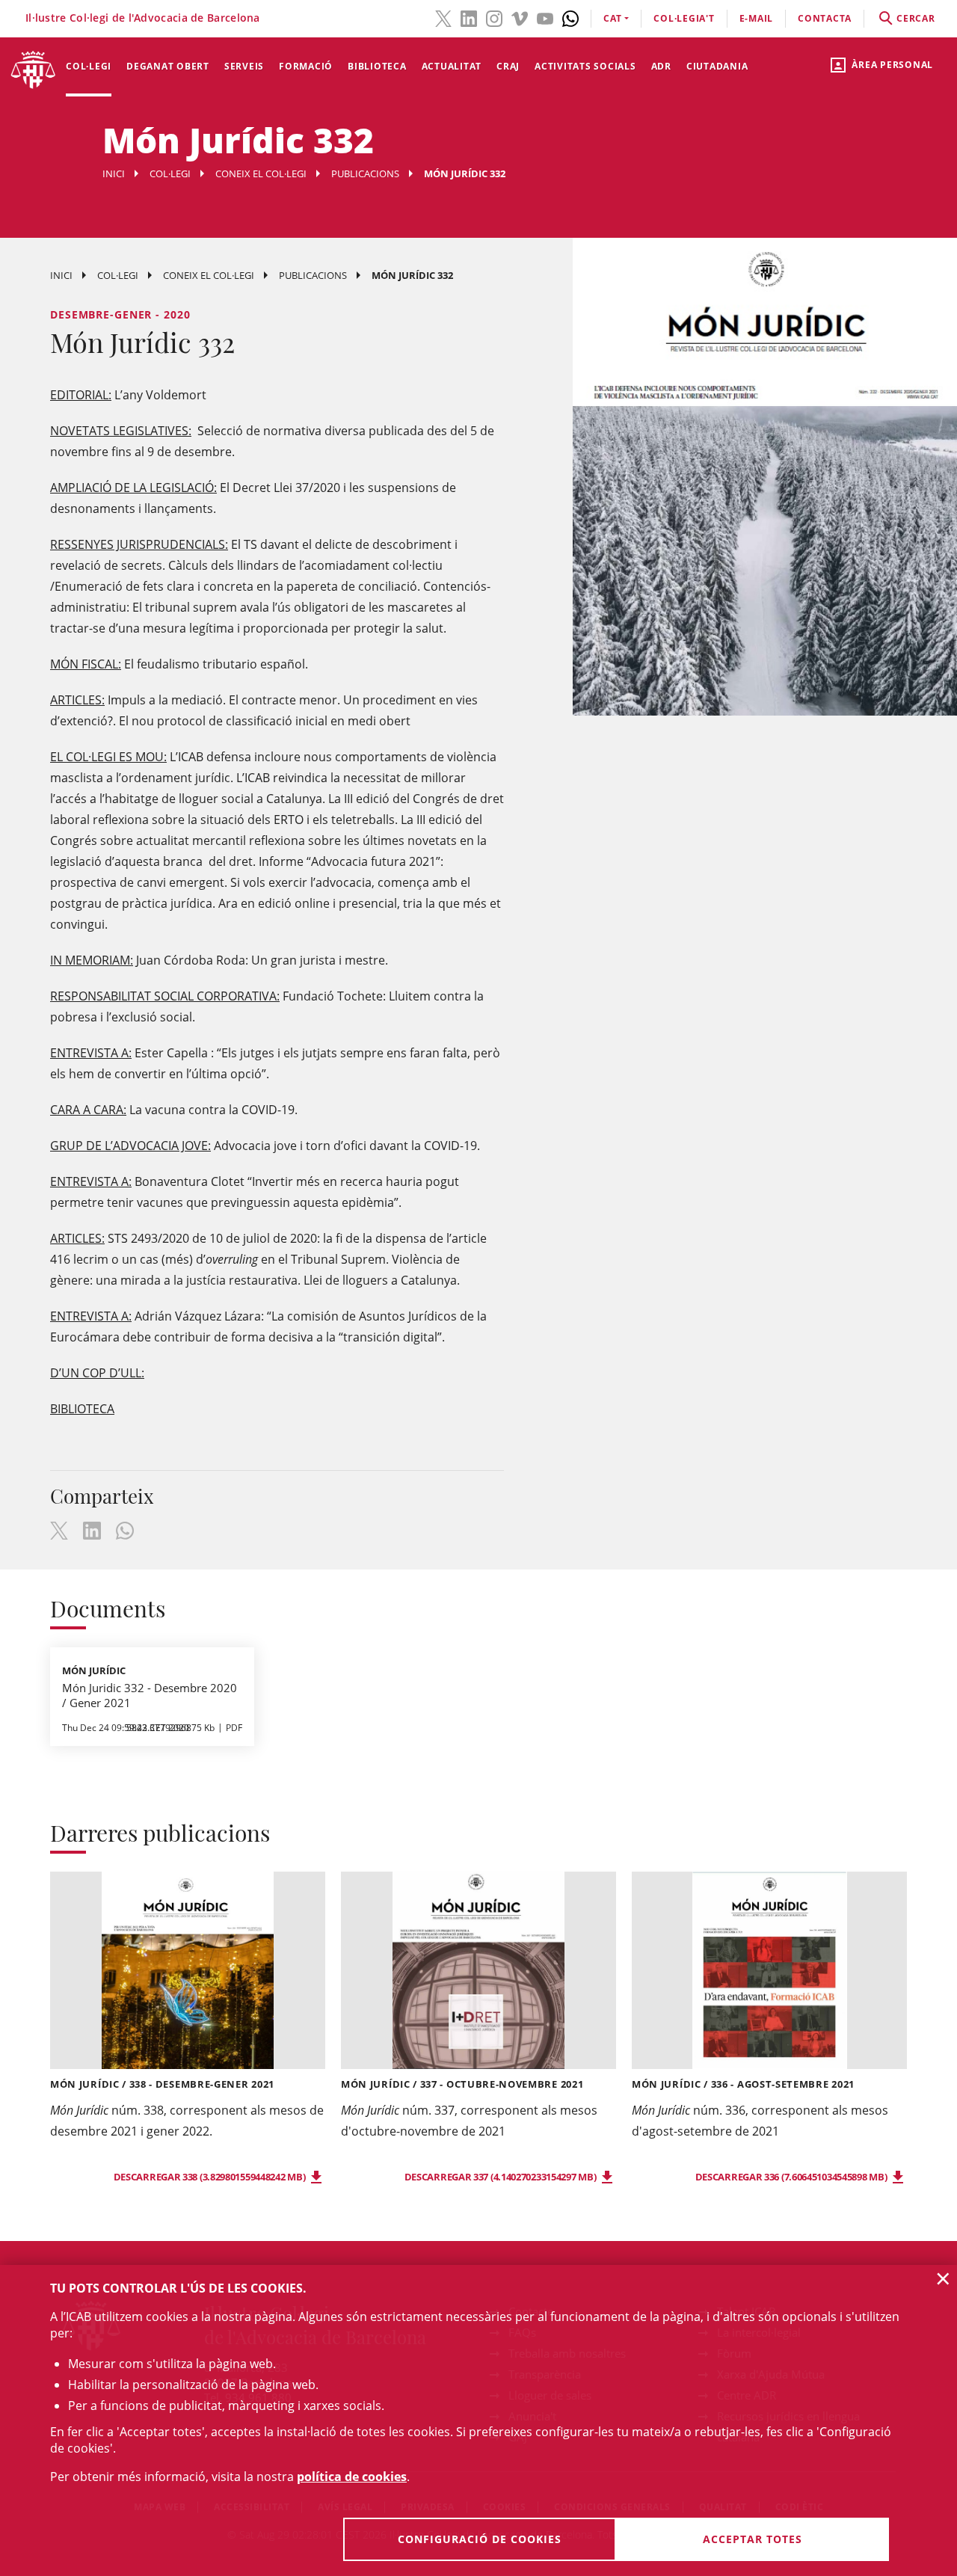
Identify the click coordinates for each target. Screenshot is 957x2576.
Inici (114, 173)
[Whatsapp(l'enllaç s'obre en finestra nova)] (570, 17)
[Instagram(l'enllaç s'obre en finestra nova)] (494, 17)
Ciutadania (717, 66)
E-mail (757, 18)
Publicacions (365, 173)
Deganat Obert (168, 66)
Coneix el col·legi (261, 173)
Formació (306, 66)
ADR (661, 66)
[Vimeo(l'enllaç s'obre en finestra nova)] (520, 17)
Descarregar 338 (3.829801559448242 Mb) (210, 2177)
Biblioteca (377, 66)
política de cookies (352, 2477)
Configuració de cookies (480, 2539)
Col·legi (89, 66)
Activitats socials (585, 66)
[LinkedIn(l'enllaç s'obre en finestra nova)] (469, 17)
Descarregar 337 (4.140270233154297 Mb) (501, 2177)
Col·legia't (684, 18)
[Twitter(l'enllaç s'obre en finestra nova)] (443, 17)
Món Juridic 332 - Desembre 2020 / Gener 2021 (150, 1695)
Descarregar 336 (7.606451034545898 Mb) (792, 2177)
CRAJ (508, 66)
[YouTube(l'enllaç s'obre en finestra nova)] (545, 17)
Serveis (244, 66)
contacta (825, 18)
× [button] (943, 2278)
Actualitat (452, 66)
